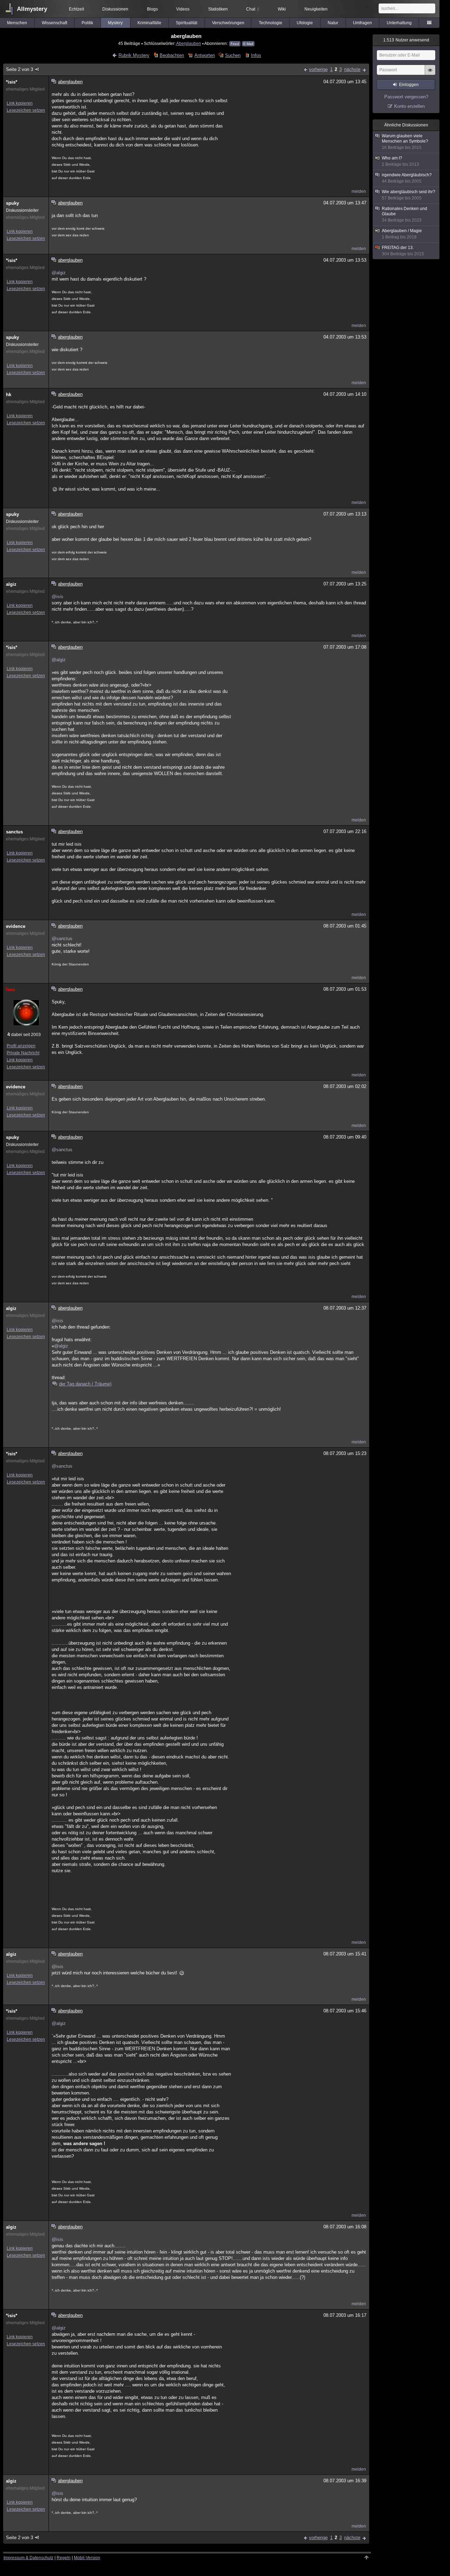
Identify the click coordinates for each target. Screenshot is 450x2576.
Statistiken (218, 9)
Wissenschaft (54, 23)
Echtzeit (76, 9)
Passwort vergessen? (406, 97)
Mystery (115, 23)
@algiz (59, 273)
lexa (10, 989)
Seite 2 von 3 (20, 69)
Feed (235, 44)
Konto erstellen (409, 106)
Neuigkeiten (316, 9)
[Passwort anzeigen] (430, 74)
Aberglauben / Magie (402, 234)
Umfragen (362, 23)
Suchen (233, 55)
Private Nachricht (23, 1053)
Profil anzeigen (21, 1046)
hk (9, 395)
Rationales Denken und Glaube (404, 214)
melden (359, 191)
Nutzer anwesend (406, 40)
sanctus (14, 832)
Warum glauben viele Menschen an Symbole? (405, 142)
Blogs (152, 9)
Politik (87, 23)
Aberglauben (189, 43)
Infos (256, 55)
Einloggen (409, 85)
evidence (16, 926)
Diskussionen (115, 9)
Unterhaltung (399, 23)
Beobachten (172, 55)
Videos (183, 9)
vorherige (318, 69)
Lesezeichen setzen (26, 110)
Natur (333, 23)
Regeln (64, 2558)
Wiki (282, 9)
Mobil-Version (87, 2558)
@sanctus (62, 939)
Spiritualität (187, 23)
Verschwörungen (228, 23)
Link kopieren (20, 103)
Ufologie (305, 23)
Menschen (17, 23)
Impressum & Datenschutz (28, 2558)
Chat (253, 9)
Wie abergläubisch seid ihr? (409, 195)
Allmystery (32, 9)
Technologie (271, 23)
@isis (57, 597)
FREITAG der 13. (403, 251)
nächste (352, 69)
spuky (12, 203)
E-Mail (248, 44)
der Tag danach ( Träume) (85, 1384)
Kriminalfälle (149, 23)
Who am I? (400, 161)
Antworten (204, 55)
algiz (11, 584)
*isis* (12, 82)
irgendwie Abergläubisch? (407, 178)
